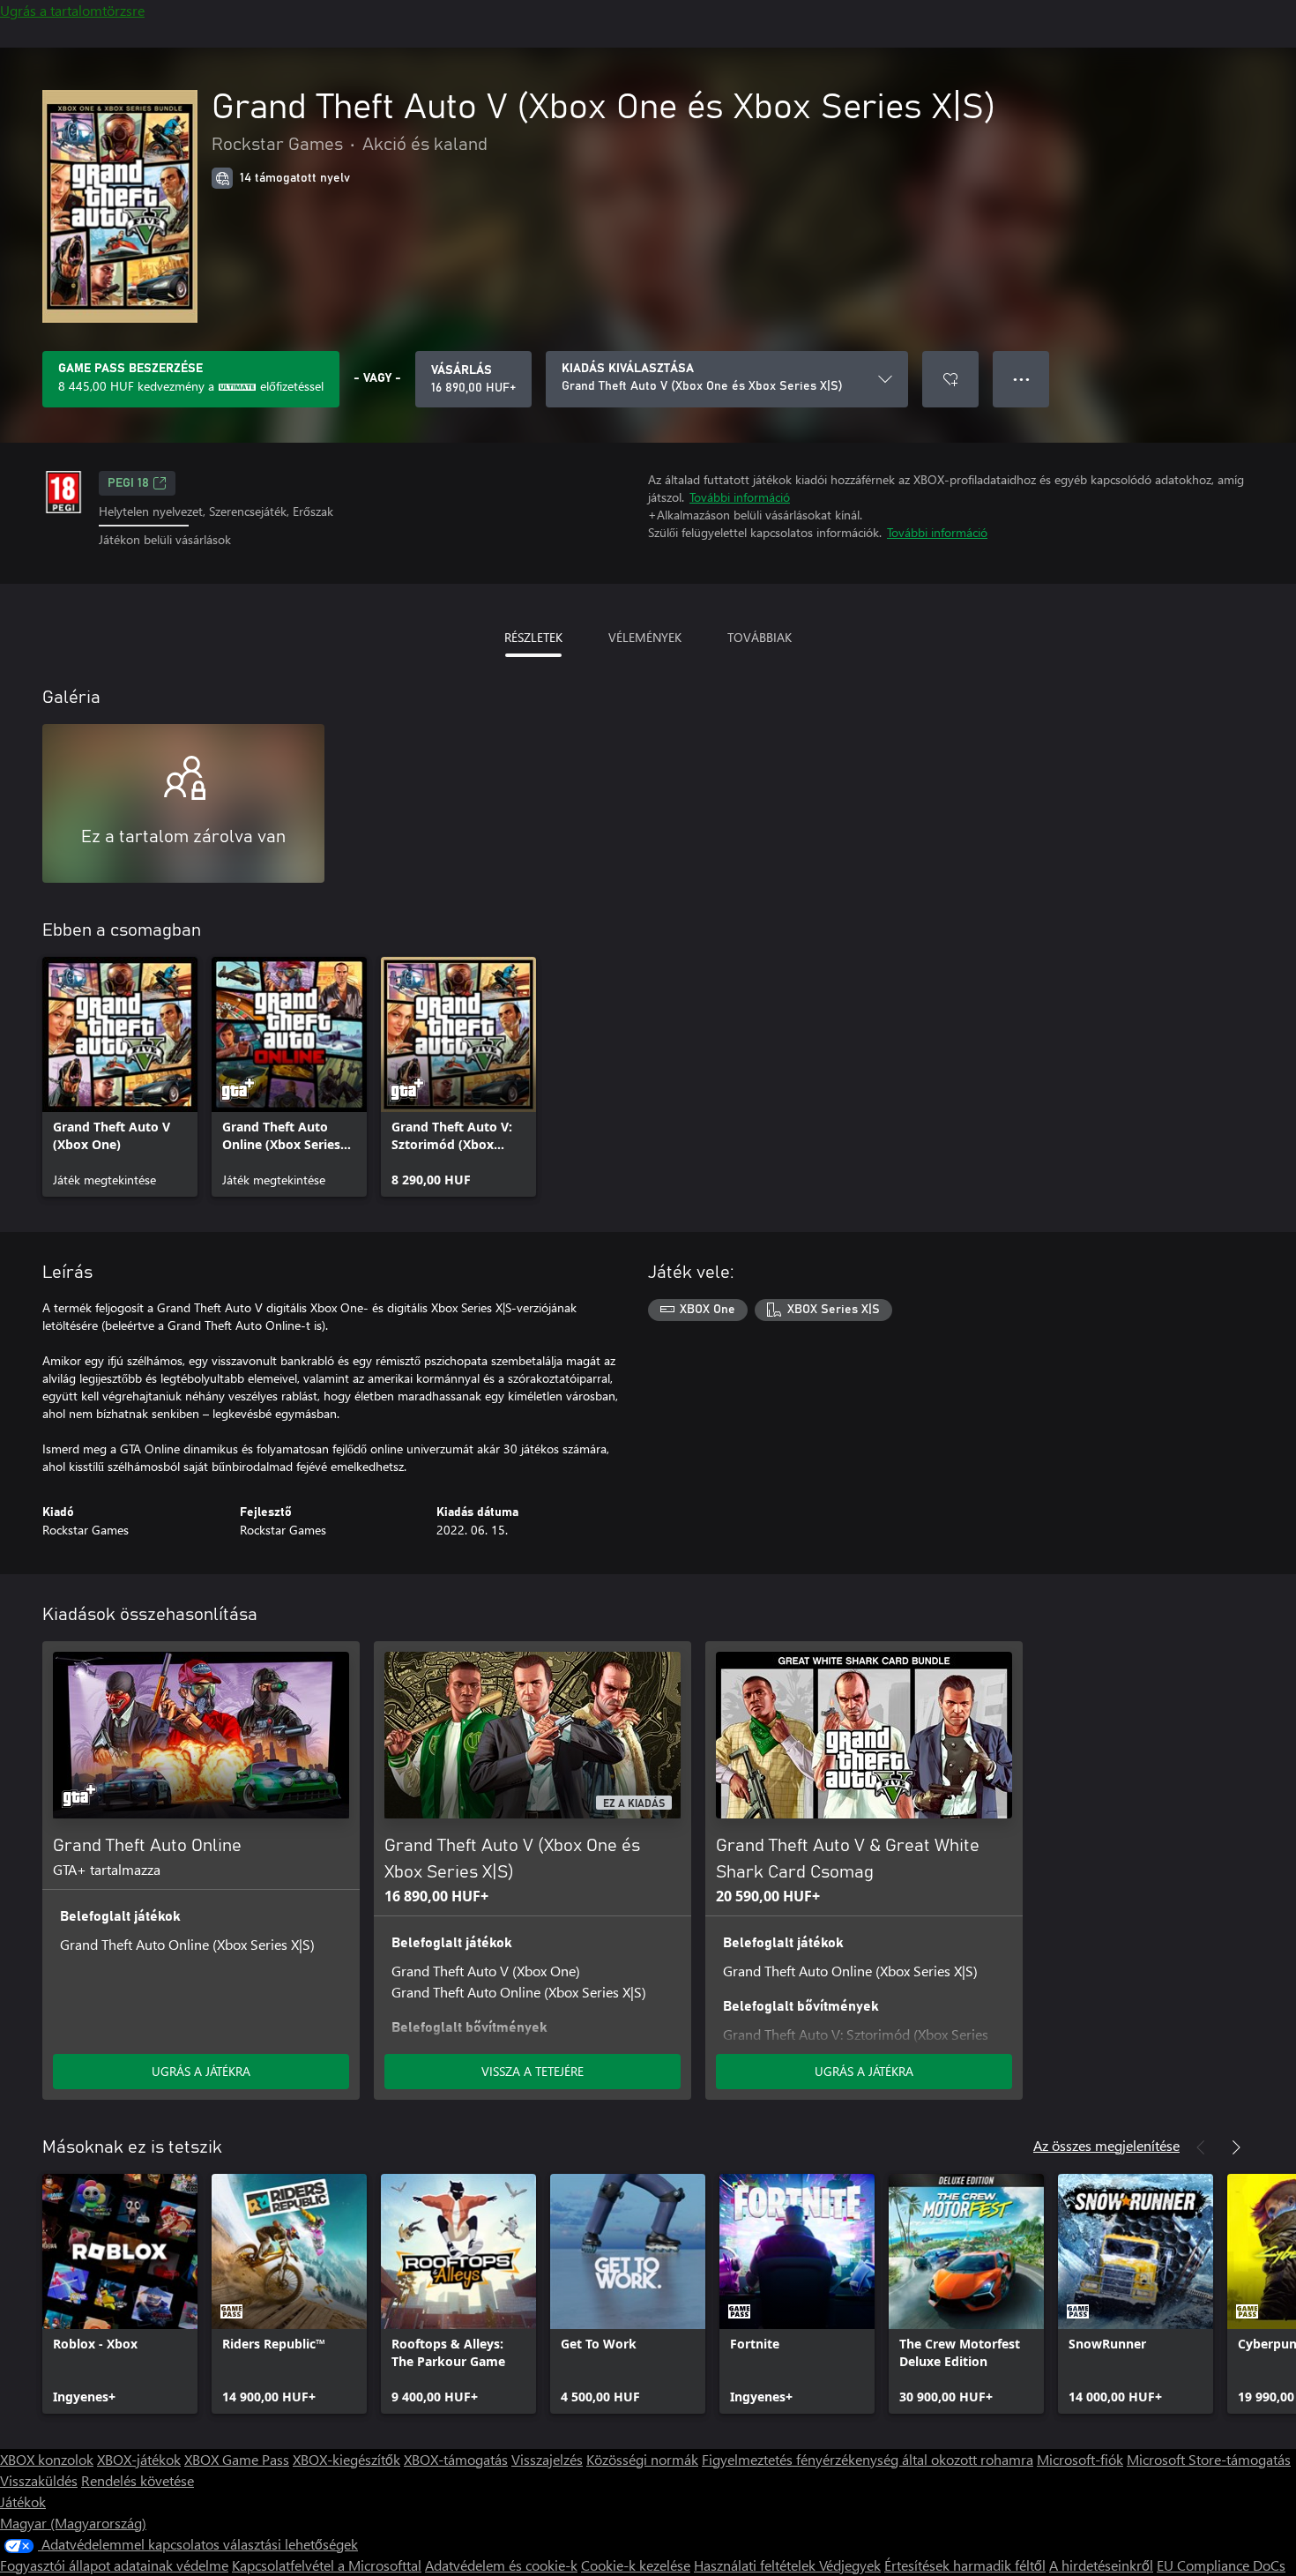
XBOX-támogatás (456, 2459)
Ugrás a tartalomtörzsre (72, 10)
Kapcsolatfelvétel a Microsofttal (327, 2565)
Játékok (23, 2501)
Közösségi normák (642, 2459)
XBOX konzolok (47, 2459)
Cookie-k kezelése (636, 2565)
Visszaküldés (39, 2480)
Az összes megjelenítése (1106, 2145)
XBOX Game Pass (237, 2459)
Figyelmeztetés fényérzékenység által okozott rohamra (868, 2459)
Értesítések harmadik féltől (965, 2565)
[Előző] (1201, 2147)
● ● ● (1021, 379)
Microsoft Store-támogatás (1209, 2459)
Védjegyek (850, 2565)
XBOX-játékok (139, 2459)
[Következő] (1236, 2147)
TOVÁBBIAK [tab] (760, 637)
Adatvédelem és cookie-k (501, 2565)
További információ (740, 497)
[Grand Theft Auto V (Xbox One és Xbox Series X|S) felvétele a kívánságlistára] (950, 379)
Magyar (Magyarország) (73, 2523)
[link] (120, 1077)
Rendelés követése (138, 2480)
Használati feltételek (756, 2565)
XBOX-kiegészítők (346, 2459)
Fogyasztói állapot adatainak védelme (114, 2565)
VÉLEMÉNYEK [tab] (645, 637)
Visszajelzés (547, 2459)
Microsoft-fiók (1080, 2459)
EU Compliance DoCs (1221, 2565)
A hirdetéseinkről (1101, 2565)
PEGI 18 (128, 483)
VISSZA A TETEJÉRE (533, 2071)
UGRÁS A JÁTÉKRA (201, 2071)
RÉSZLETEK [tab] (533, 637)
